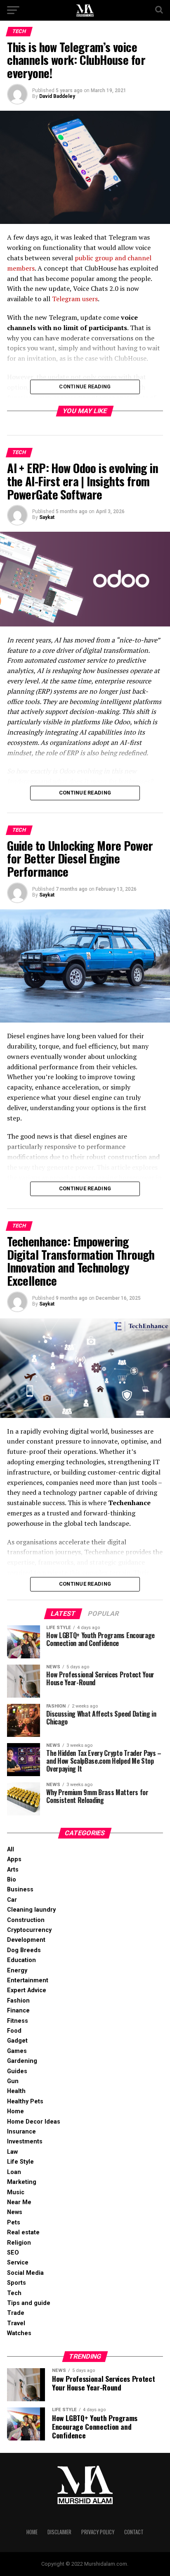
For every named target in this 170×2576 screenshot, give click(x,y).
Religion (19, 2243)
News (15, 2212)
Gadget (17, 2041)
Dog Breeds (24, 1950)
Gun (13, 2081)
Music (16, 2192)
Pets (14, 2223)
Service (18, 2263)
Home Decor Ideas (34, 2122)
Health (16, 2091)
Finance (18, 2011)
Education (21, 1960)
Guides (17, 2071)
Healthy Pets (25, 2101)
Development (26, 1940)
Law (12, 2152)
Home (15, 2111)
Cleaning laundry (31, 1910)
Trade (16, 2313)
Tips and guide (29, 2303)
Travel (16, 2323)
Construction (26, 1920)
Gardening (22, 2061)
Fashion (18, 2001)
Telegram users (75, 299)
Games (17, 2051)
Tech (14, 2293)
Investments (25, 2142)
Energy (17, 1971)
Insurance (21, 2132)
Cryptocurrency (29, 1930)
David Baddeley (57, 96)
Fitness (18, 2021)
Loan (14, 2172)
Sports (17, 2283)
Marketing (22, 2182)
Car (12, 1900)
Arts (13, 1870)
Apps (14, 1859)
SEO (13, 2253)
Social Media (25, 2273)
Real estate (23, 2232)
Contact (134, 2532)
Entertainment (28, 1980)
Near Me (19, 2202)
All (11, 1849)
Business (20, 1890)
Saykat (47, 517)
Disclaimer (59, 2532)
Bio (12, 1880)
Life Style (20, 2162)
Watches (19, 2333)
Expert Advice (27, 1990)
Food (14, 2031)
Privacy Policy (98, 2532)
